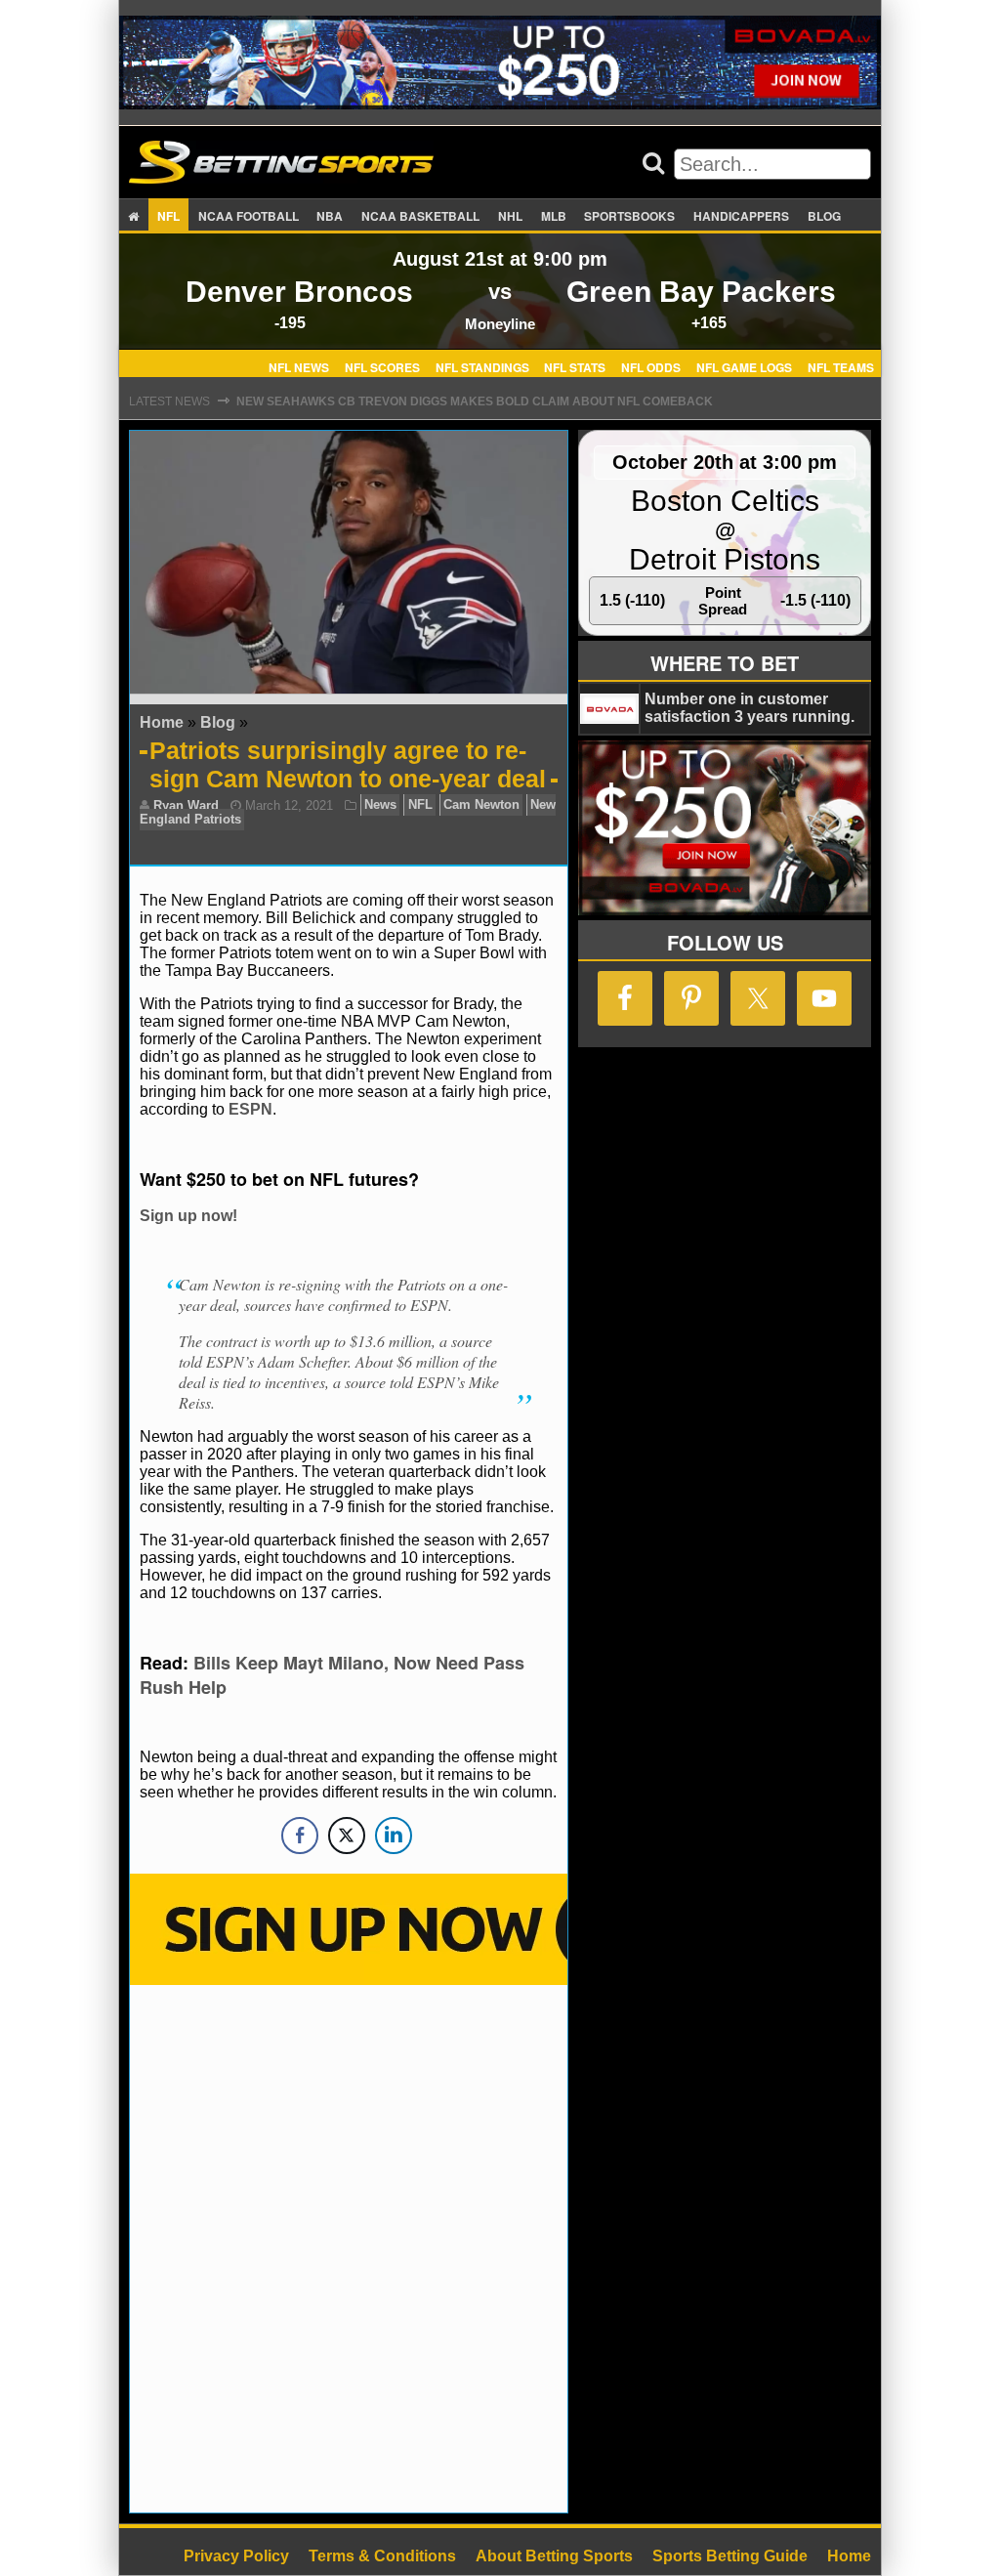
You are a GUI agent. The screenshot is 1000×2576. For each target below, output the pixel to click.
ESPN (250, 1109)
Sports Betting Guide (730, 2556)
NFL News (299, 366)
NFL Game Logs (744, 366)
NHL (510, 216)
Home (162, 722)
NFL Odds (651, 366)
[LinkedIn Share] (394, 1836)
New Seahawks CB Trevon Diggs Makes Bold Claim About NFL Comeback (475, 401)
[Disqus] (349, 2247)
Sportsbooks (629, 216)
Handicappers (741, 216)
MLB (554, 216)
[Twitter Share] (347, 1836)
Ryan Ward (186, 805)
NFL (168, 216)
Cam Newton (481, 805)
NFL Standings (482, 366)
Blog (824, 216)
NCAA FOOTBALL (249, 216)
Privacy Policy (236, 2556)
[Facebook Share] (300, 1836)
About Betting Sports (554, 2556)
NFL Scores (382, 366)
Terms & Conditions (382, 2556)
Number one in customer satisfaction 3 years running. (750, 708)
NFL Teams (841, 366)
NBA (330, 216)
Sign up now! (188, 1216)
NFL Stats (575, 366)
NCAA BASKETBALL (420, 216)
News (380, 805)
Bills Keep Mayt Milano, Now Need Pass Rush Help (332, 1675)
